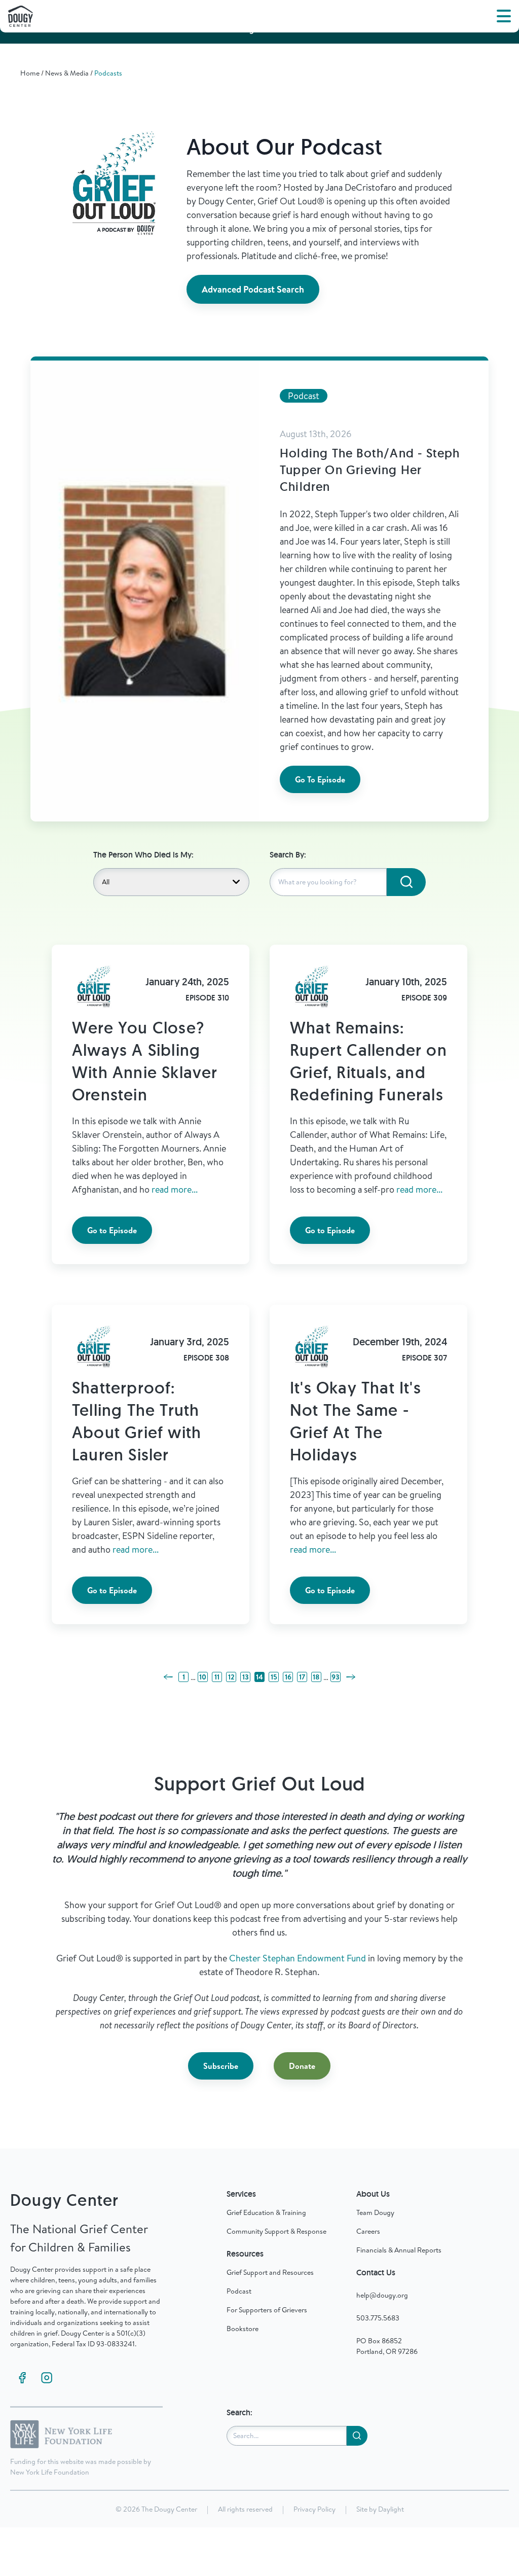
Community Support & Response (276, 2231)
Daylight (391, 2509)
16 (288, 1677)
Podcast (239, 2291)
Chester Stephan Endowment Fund (298, 1958)
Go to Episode (112, 1230)
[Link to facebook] (22, 2378)
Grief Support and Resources (270, 2272)
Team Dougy (375, 2212)
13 (246, 1677)
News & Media (67, 73)
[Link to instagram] (47, 2378)
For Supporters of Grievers (267, 2310)
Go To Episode (320, 779)
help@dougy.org (382, 2295)
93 (336, 1677)
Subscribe (221, 2066)
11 (217, 1677)
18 (316, 1677)
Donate (302, 2066)
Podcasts (108, 73)
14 (259, 1677)
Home (30, 73)
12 (231, 1677)
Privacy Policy (314, 2509)
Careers (368, 2231)
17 (302, 1677)
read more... (175, 1189)
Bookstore (243, 2329)
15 (274, 1677)
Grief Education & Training (266, 2212)
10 (203, 1677)
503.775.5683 (378, 2318)
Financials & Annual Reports (399, 2250)
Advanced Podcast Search (253, 289)
